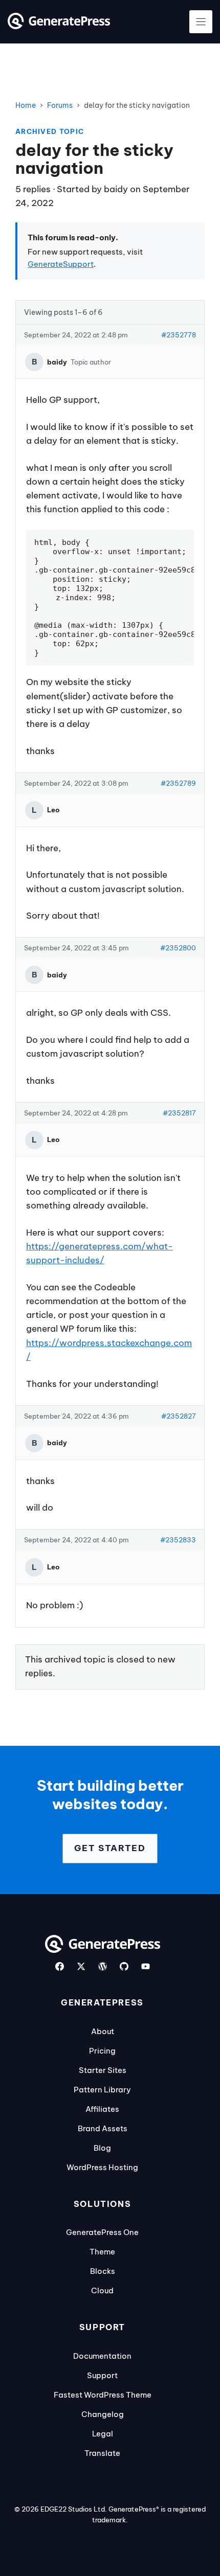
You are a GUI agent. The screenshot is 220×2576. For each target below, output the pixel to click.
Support (102, 2375)
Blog (102, 2148)
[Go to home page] (59, 26)
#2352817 (179, 1113)
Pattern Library (102, 2090)
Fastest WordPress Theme (103, 2395)
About (103, 2031)
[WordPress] (103, 1966)
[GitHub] (124, 1966)
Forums (60, 105)
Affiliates (102, 2109)
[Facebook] (60, 1966)
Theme (102, 2252)
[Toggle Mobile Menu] (201, 22)
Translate (102, 2453)
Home (26, 105)
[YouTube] (146, 1966)
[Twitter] (81, 1966)
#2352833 (178, 1540)
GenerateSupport (61, 264)
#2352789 (178, 783)
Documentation (102, 2356)
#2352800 (178, 948)
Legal (103, 2434)
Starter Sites (103, 2070)
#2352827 (179, 1416)
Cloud (102, 2290)
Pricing (102, 2051)
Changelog (103, 2414)
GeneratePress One (102, 2232)
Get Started (110, 1848)
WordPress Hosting (102, 2167)
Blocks (103, 2271)
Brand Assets (103, 2128)
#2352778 (179, 335)
